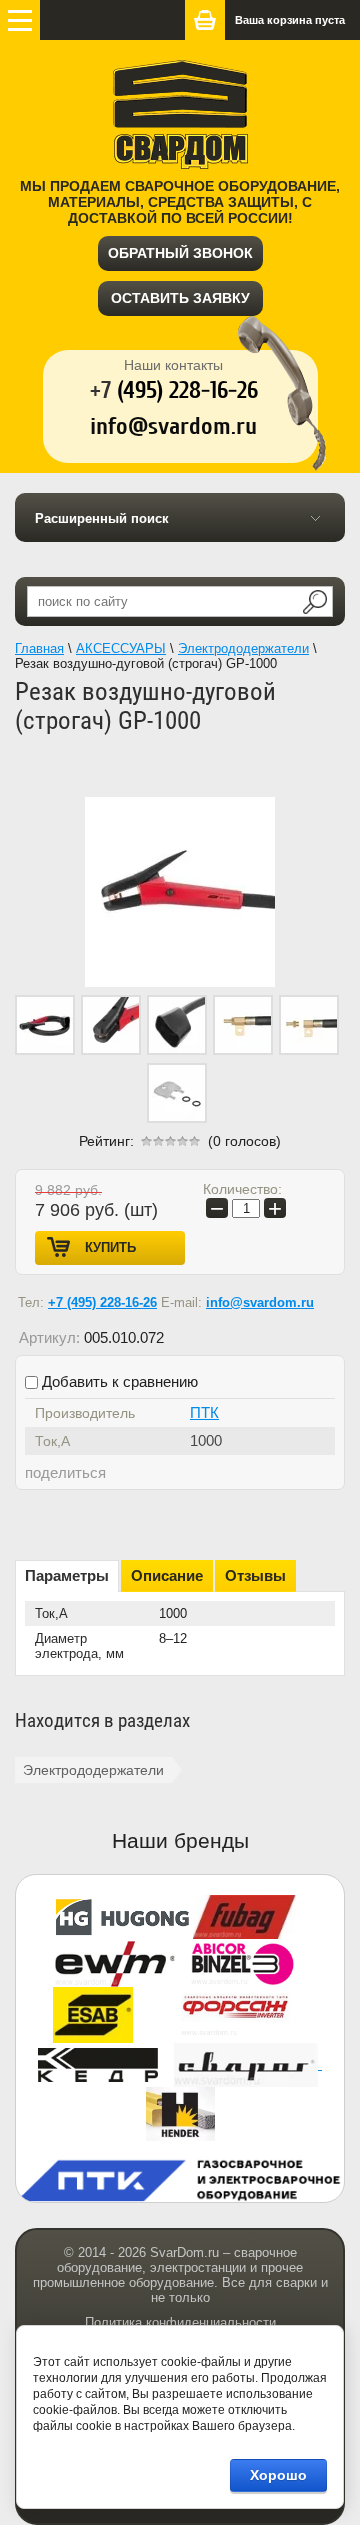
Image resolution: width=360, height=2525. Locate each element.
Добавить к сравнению (118, 1381)
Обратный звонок (180, 253)
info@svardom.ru (260, 1302)
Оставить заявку (180, 298)
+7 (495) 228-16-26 (102, 1302)
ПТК (204, 1412)
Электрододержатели (93, 1770)
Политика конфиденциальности (180, 2322)
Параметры (67, 1575)
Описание (167, 1575)
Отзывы (255, 1575)
